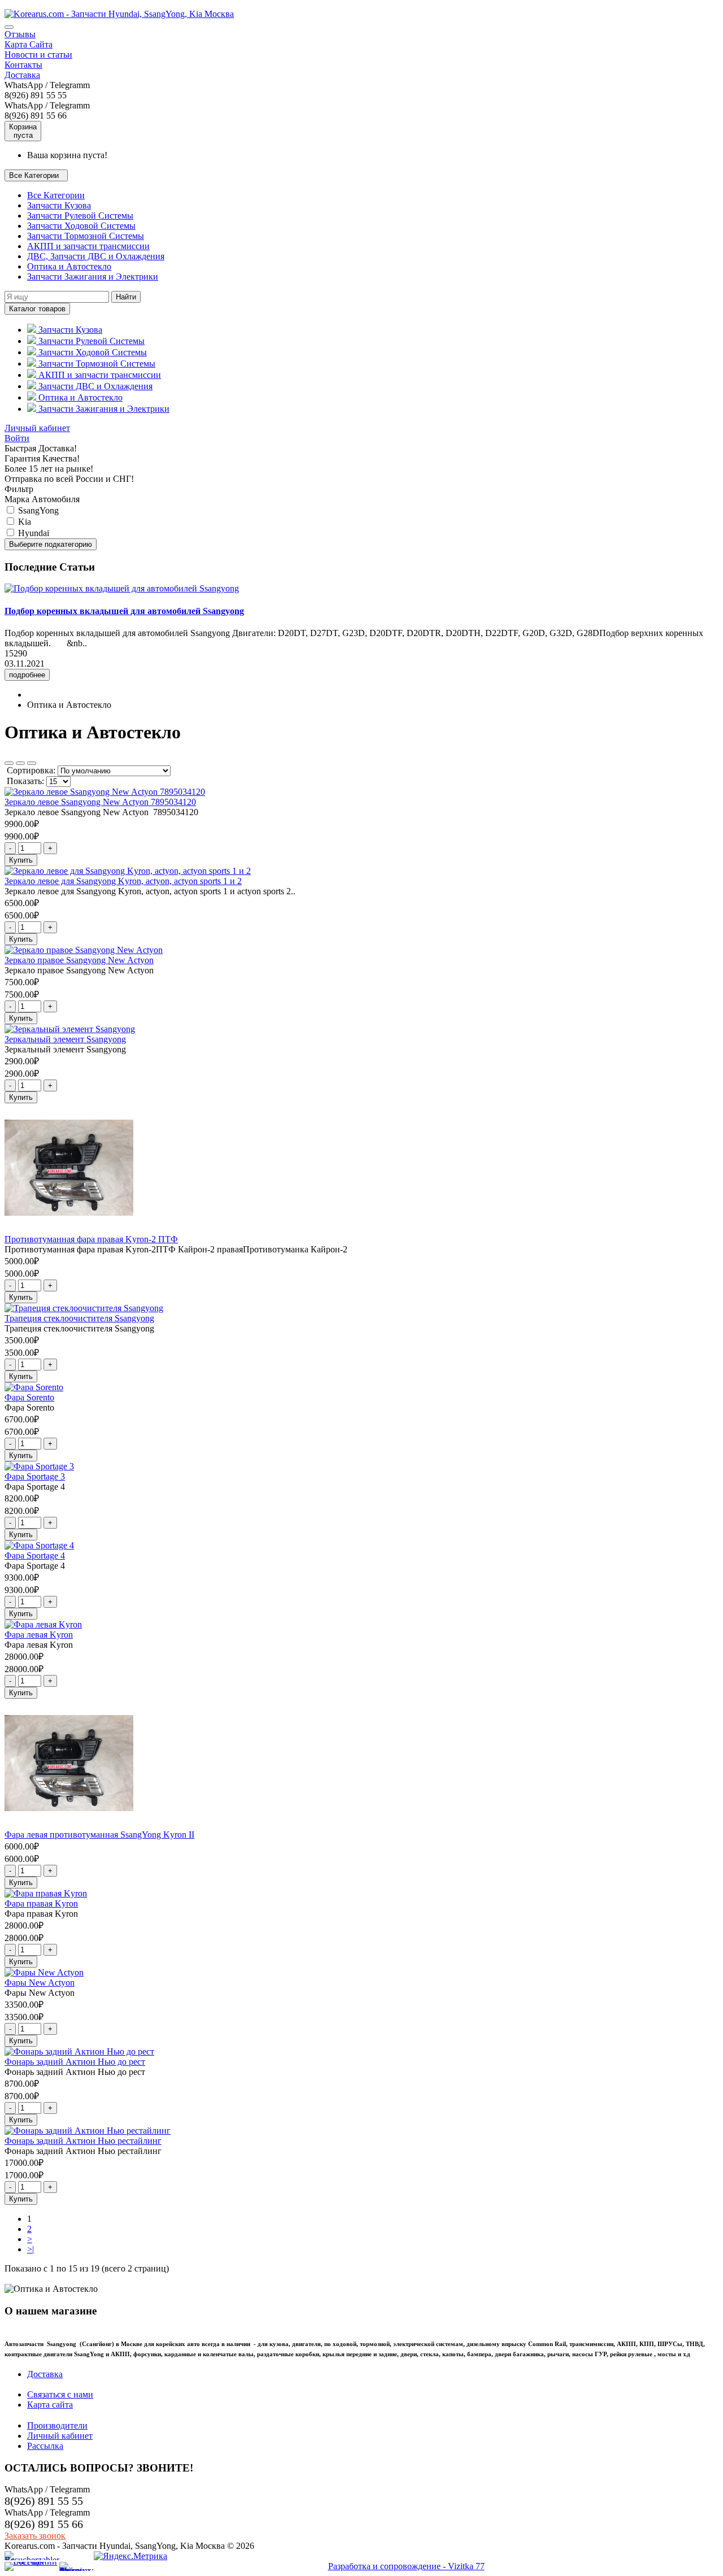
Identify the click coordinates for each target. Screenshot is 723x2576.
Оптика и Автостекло (69, 266)
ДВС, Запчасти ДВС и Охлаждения (96, 256)
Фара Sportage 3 (35, 1476)
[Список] (20, 763)
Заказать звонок (35, 2536)
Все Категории (56, 195)
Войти (17, 438)
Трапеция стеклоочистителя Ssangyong (79, 1318)
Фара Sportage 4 (35, 1555)
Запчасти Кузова (59, 205)
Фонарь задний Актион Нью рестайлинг (83, 2141)
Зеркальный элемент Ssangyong (65, 1039)
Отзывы (20, 34)
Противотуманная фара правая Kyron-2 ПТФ (91, 1239)
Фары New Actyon (40, 1983)
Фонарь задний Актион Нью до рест (75, 2062)
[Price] (32, 763)
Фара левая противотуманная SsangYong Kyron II (99, 1835)
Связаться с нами (60, 2394)
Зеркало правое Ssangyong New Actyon (79, 960)
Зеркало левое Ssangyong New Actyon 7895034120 (100, 802)
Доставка (22, 75)
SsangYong (37, 510)
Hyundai (32, 533)
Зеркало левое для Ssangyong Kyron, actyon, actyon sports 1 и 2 (123, 881)
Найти (126, 297)
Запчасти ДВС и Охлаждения (94, 386)
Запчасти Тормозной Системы (86, 236)
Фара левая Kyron (39, 1635)
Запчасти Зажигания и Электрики (93, 277)
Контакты (23, 65)
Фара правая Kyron (41, 1903)
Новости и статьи (38, 55)
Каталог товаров (37, 309)
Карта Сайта (29, 44)
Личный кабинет (37, 428)
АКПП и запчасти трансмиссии (88, 246)
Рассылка (45, 2446)
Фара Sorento (29, 1397)
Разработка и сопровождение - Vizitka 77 (406, 2566)
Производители (57, 2425)
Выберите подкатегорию (51, 544)
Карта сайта (50, 2405)
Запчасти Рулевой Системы (80, 216)
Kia (23, 522)
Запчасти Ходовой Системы (81, 226)
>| (31, 2249)
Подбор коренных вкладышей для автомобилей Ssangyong (124, 611)
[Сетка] (9, 763)
